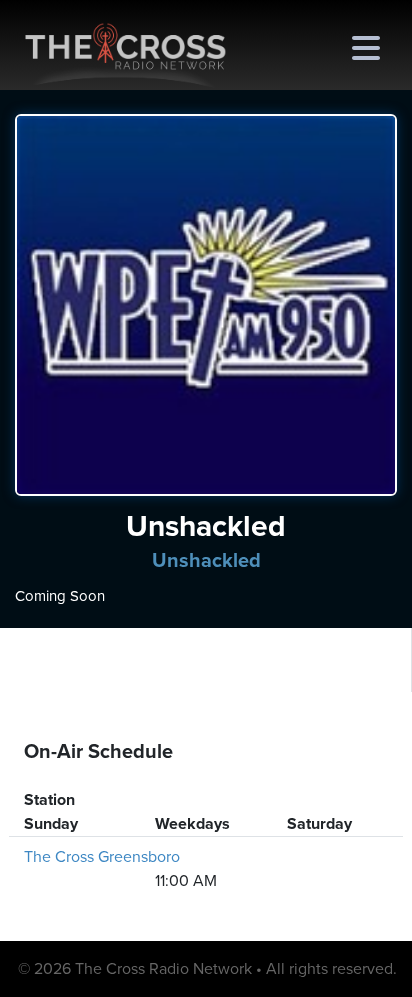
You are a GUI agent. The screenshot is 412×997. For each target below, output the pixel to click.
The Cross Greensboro (102, 857)
